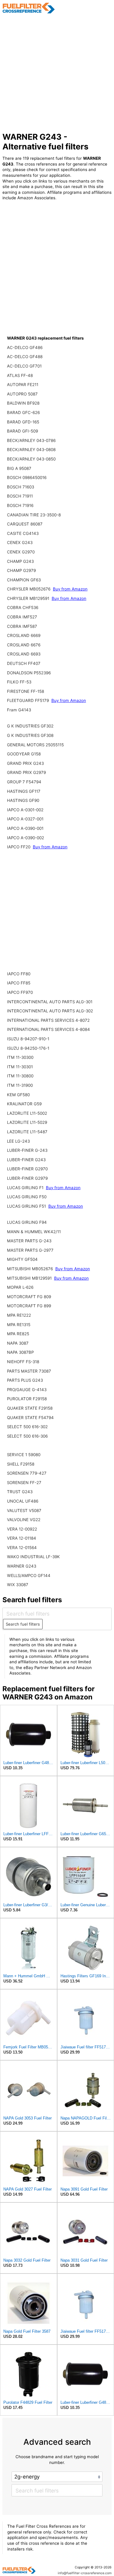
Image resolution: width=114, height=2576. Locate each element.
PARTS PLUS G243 (25, 1380)
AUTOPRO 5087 (22, 394)
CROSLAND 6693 (24, 654)
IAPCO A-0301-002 (25, 810)
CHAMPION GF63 (24, 580)
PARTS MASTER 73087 (29, 1371)
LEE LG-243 (18, 1141)
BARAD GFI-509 (22, 431)
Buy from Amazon (70, 589)
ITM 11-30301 (20, 1067)
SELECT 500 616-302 (27, 1427)
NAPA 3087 (18, 1343)
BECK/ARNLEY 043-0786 (31, 440)
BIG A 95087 (19, 468)
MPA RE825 (18, 1334)
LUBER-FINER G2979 (27, 1178)
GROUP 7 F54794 (24, 782)
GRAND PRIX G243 (25, 763)
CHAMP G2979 (21, 570)
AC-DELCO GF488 (25, 357)
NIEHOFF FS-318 (23, 1362)
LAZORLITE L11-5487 (27, 1132)
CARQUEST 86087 (25, 524)
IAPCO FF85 (19, 983)
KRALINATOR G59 (24, 1104)
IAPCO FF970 (20, 992)
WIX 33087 (18, 1585)
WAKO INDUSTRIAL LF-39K (33, 1557)
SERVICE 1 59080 (24, 1455)
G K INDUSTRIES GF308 (30, 735)
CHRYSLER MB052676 (29, 589)
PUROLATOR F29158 (27, 1399)
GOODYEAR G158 (24, 754)
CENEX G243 (20, 542)
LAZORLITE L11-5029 (27, 1122)
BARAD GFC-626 (23, 412)
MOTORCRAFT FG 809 (29, 1297)
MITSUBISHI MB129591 (30, 1278)
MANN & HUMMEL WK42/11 (34, 1232)
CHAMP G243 (20, 561)
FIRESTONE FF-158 (26, 691)
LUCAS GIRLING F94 (27, 1222)
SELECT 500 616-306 (27, 1436)
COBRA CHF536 (23, 607)
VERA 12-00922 (22, 1529)
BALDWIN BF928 (23, 403)
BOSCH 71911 (20, 496)
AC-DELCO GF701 (24, 366)
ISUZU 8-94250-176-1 (28, 1048)
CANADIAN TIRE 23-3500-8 (34, 515)
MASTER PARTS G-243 (29, 1241)
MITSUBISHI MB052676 (31, 1269)
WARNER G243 (22, 1566)
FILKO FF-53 (19, 682)
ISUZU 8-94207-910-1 (28, 1039)
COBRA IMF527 (22, 617)
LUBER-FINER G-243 (27, 1150)
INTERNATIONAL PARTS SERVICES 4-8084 (48, 1029)
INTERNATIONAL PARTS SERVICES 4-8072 (48, 1020)
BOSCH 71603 (21, 487)
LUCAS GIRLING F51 (27, 1206)
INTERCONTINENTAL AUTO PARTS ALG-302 (50, 1011)
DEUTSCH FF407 (24, 663)
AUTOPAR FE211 (23, 385)
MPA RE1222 (19, 1315)
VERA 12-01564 (22, 1548)
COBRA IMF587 (22, 626)
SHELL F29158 (21, 1464)
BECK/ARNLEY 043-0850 (31, 459)
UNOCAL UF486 (23, 1501)
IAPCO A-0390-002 (26, 838)
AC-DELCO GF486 (25, 347)
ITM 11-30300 (20, 1057)
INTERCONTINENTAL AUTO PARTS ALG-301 (50, 1002)
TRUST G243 (20, 1492)
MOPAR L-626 (20, 1287)
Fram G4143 (19, 710)
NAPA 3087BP (20, 1352)
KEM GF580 (18, 1095)
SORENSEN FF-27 (24, 1483)
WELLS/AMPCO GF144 (29, 1575)
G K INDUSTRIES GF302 (30, 726)
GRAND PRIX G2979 (26, 772)
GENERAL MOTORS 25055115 (35, 745)
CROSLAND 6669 (24, 635)
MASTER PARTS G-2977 (30, 1250)
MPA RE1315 (19, 1325)
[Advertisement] (57, 73)
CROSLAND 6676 (24, 645)
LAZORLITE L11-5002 (27, 1113)
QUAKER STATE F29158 (30, 1408)
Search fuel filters (23, 1624)
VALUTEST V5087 (24, 1510)
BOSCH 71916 (20, 505)
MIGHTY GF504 (22, 1259)
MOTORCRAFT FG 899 (29, 1306)
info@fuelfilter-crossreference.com (85, 2573)
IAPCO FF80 (19, 974)
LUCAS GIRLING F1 (26, 1188)
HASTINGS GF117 (24, 791)
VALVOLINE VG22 (24, 1520)
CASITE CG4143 (23, 533)
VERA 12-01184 (22, 1538)
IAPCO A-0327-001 (25, 819)
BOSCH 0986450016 (27, 477)
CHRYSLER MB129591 (29, 598)
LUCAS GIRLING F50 (27, 1197)
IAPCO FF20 (19, 847)
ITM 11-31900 (20, 1085)
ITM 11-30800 (20, 1076)
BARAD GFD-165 (23, 422)
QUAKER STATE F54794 (30, 1418)
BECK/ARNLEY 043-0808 (31, 450)
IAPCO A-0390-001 (25, 828)
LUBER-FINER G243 (26, 1160)
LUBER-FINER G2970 (27, 1169)
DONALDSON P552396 (29, 673)
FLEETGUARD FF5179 (29, 700)
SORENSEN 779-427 (27, 1473)
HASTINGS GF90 (23, 800)
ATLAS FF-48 (20, 375)
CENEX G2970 (21, 552)
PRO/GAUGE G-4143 (27, 1390)
